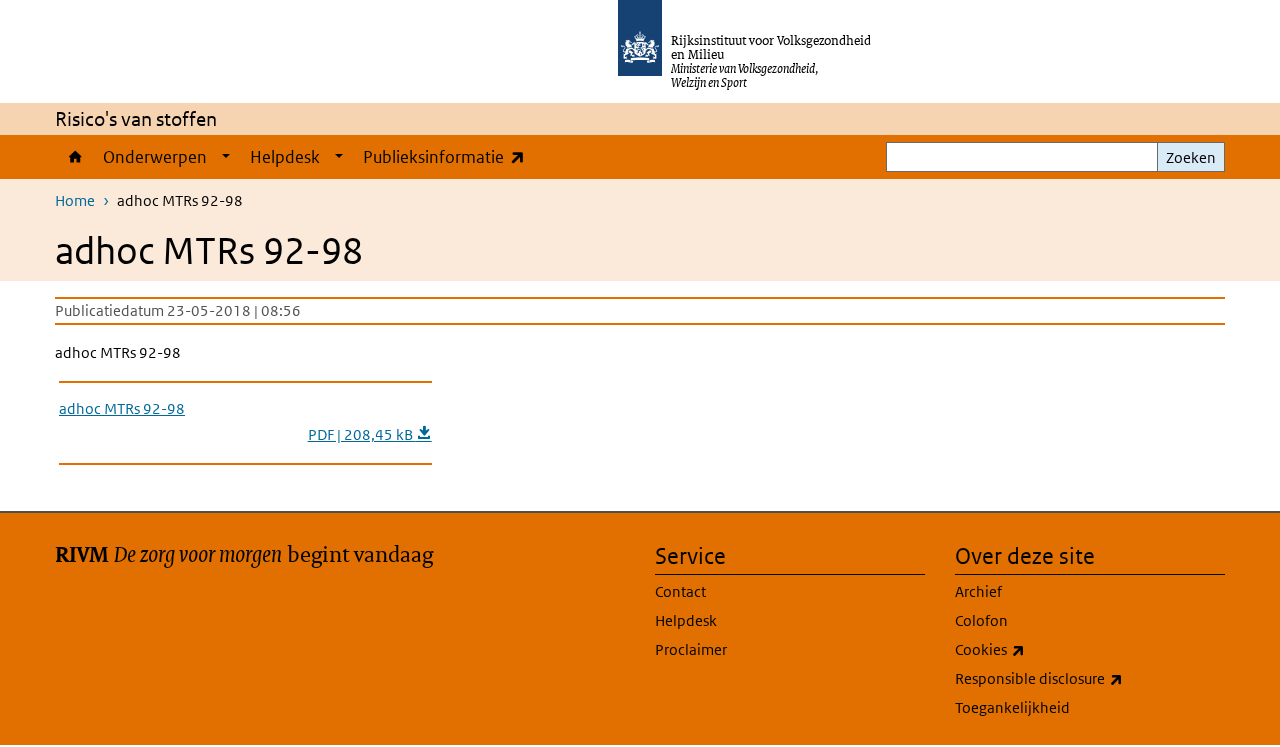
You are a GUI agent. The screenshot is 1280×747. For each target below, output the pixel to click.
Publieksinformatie (448, 156)
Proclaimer (691, 649)
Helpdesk (285, 157)
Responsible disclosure (1083, 678)
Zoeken (1191, 157)
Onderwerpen (155, 157)
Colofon (981, 620)
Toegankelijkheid (1012, 707)
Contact (680, 591)
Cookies (1034, 649)
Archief (978, 591)
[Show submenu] (226, 157)
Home (74, 157)
